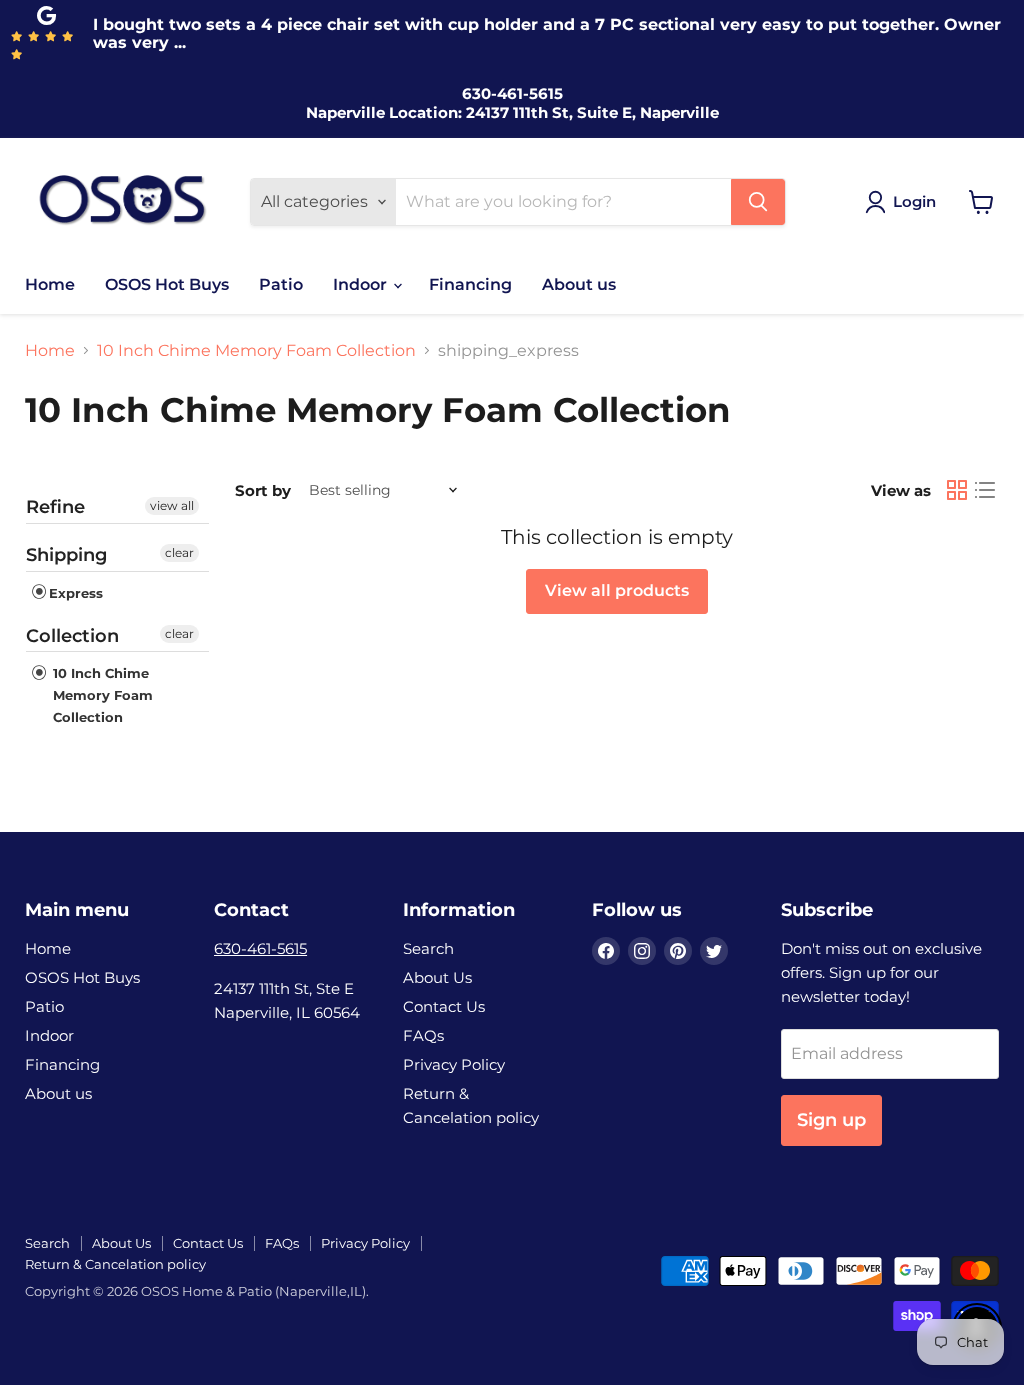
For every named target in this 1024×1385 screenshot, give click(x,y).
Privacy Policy (454, 1064)
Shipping (66, 555)
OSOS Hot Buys (167, 284)
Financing (470, 284)
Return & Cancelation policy (115, 1264)
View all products (617, 590)
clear (179, 552)
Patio (281, 284)
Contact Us (444, 1006)
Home (50, 284)
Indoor (362, 284)
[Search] (758, 202)
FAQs (423, 1035)
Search (428, 948)
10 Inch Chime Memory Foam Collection (256, 351)
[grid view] (957, 490)
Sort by (263, 490)
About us (579, 284)
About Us (437, 977)
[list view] (985, 490)
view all (172, 505)
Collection (72, 636)
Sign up (831, 1120)
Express (76, 593)
